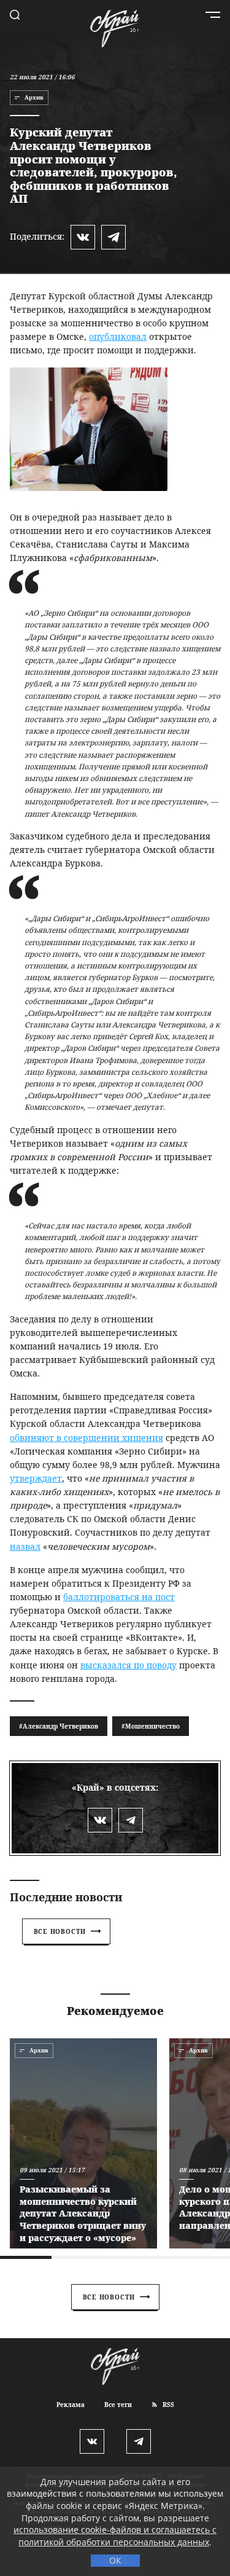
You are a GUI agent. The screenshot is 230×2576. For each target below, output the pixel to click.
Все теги (118, 2405)
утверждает (36, 1478)
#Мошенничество (151, 1726)
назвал (25, 1546)
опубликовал (118, 336)
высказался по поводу (128, 1665)
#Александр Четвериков (59, 1726)
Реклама (71, 2405)
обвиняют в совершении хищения (86, 1438)
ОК (115, 2560)
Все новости (60, 1931)
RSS (167, 2405)
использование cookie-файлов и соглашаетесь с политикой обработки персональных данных (115, 2536)
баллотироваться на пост (119, 1597)
